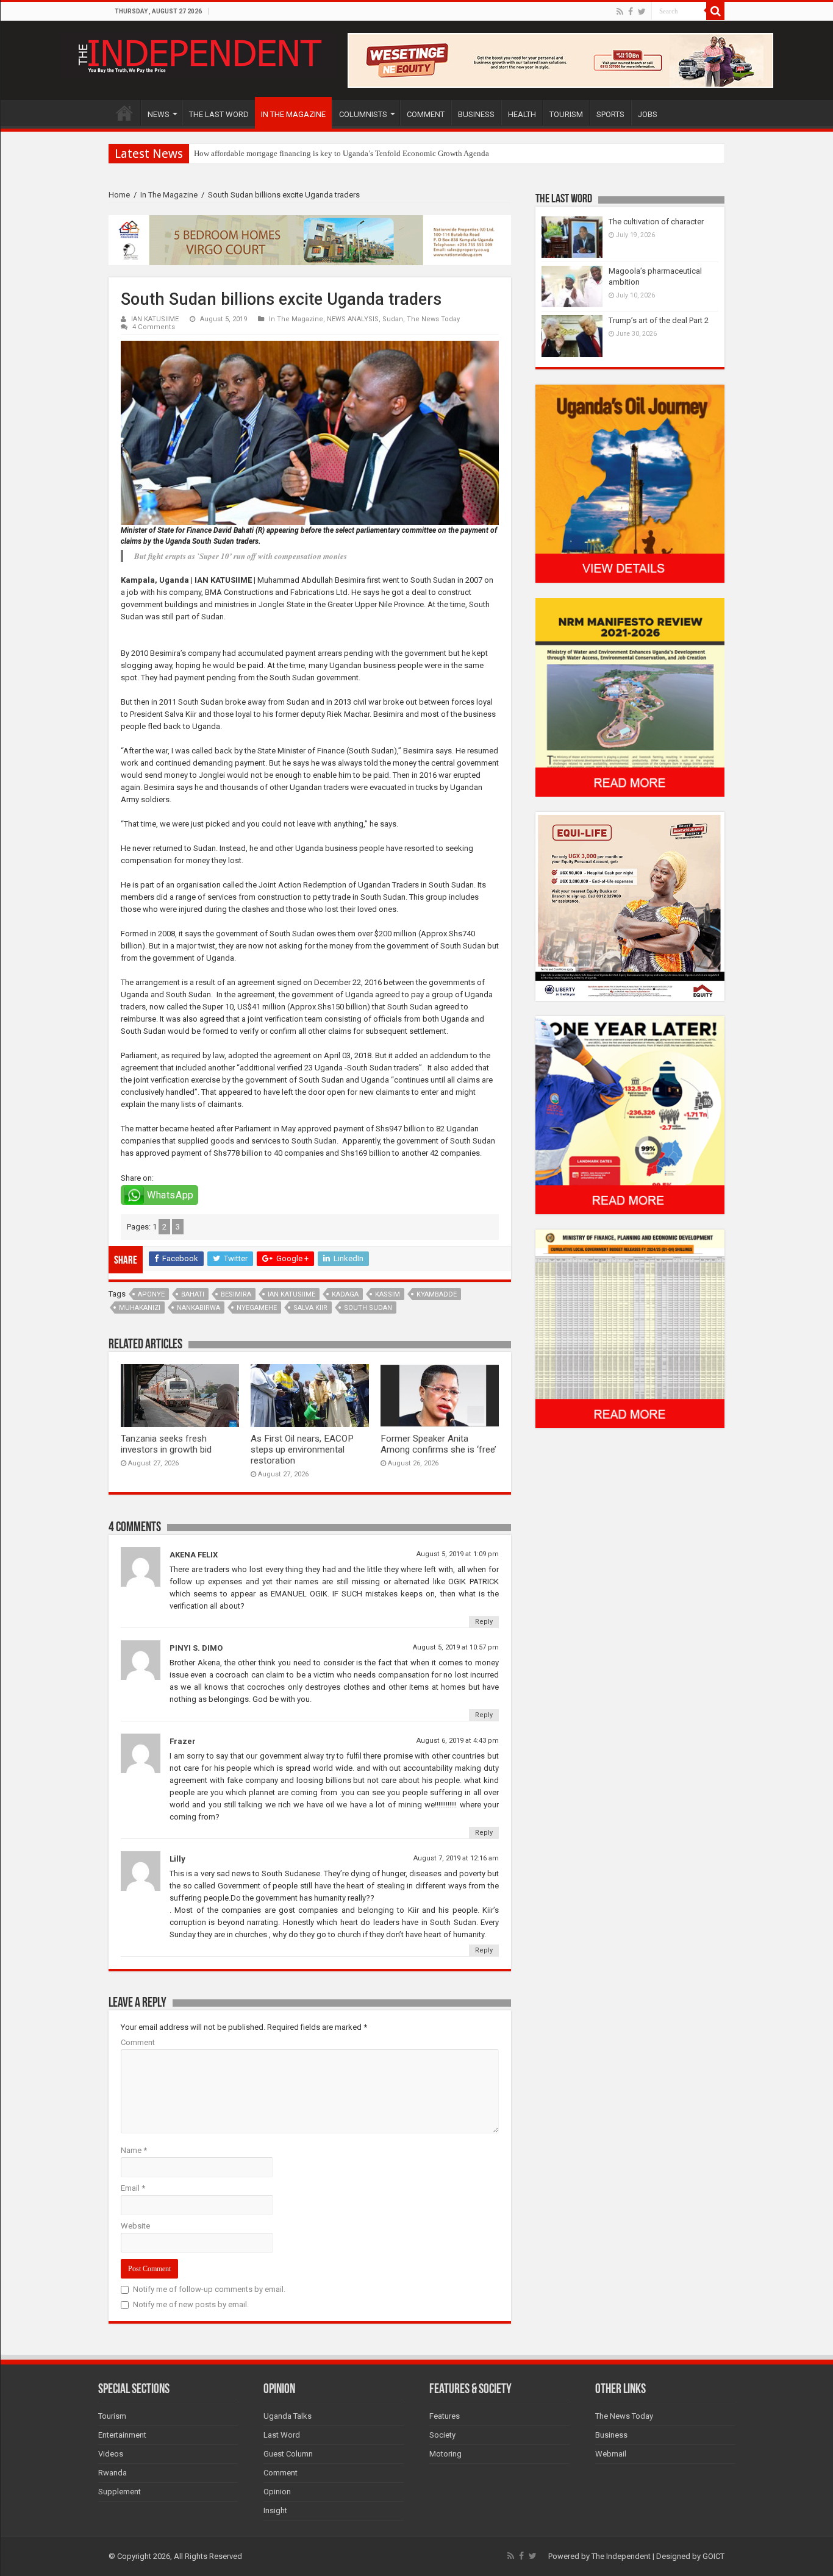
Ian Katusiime (291, 1294)
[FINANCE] (630, 1329)
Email (133, 2188)
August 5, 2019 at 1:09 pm (458, 1554)
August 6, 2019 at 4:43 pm (458, 1741)
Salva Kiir (310, 1308)
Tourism (112, 2416)
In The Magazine (169, 195)
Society (442, 2435)
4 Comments (154, 327)
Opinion (277, 2492)
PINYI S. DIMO (196, 1648)
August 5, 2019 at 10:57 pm (456, 1647)
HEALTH (522, 114)
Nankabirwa (198, 1308)
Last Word (282, 2435)
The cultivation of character (656, 222)
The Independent (621, 2556)
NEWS (159, 114)
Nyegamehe (257, 1308)
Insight (275, 2510)
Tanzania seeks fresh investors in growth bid (166, 1444)
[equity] (630, 906)
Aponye (151, 1294)
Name (134, 2150)
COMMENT (426, 114)
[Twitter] (642, 12)
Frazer (183, 1741)
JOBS (648, 114)
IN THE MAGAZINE (293, 114)
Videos (111, 2454)
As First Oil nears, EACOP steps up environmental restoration (302, 1450)
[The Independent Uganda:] (198, 54)
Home (119, 195)
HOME (124, 113)
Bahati (193, 1294)
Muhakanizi (140, 1308)
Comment (138, 2042)
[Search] (715, 11)
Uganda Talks (288, 2416)
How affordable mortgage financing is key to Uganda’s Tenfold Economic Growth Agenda (341, 153)
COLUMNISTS (363, 114)
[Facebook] (631, 12)
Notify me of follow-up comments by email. (209, 2289)
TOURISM (566, 114)
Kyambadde (437, 1294)
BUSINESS (476, 114)
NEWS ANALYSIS (353, 319)
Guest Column (288, 2454)
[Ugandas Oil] (630, 483)
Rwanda (113, 2473)
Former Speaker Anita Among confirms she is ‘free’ (438, 1444)
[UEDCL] (630, 1115)
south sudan (368, 1308)
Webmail (611, 2454)
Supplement (120, 2492)
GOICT (713, 2556)
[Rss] (620, 12)
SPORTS (610, 114)
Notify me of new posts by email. (191, 2304)
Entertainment (122, 2435)
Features (445, 2416)
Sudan (393, 319)
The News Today (433, 319)
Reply (484, 1622)
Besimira (236, 1294)
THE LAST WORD (219, 114)
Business (611, 2435)
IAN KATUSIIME (155, 319)
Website (135, 2226)
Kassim (388, 1294)
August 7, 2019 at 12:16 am (456, 1858)
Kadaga (345, 1294)
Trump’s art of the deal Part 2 (659, 320)
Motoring (445, 2454)
